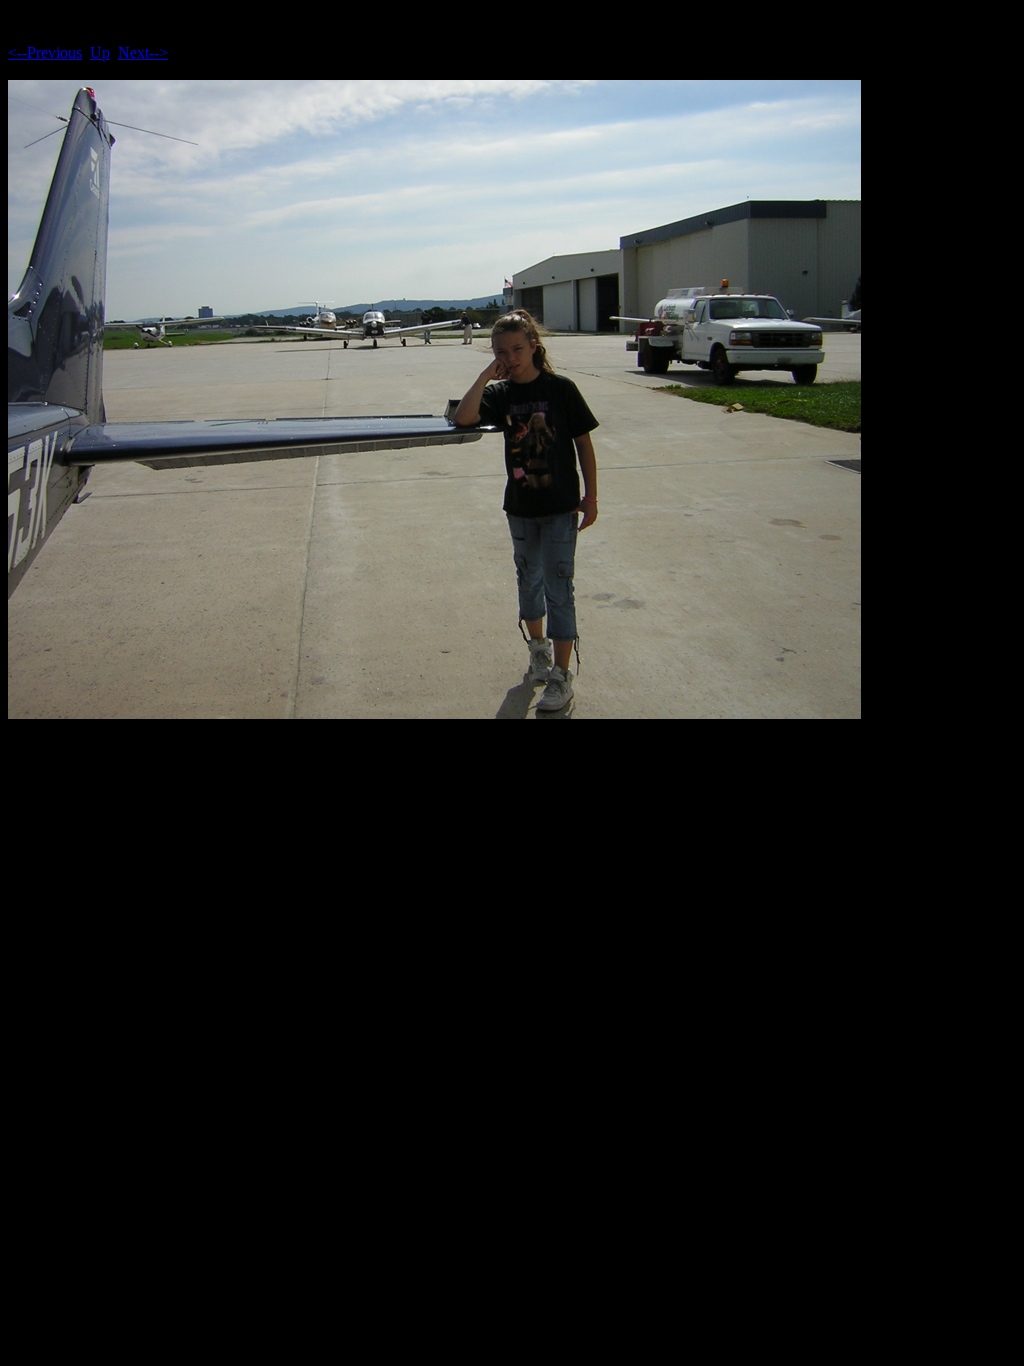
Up (100, 52)
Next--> (143, 52)
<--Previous (45, 52)
